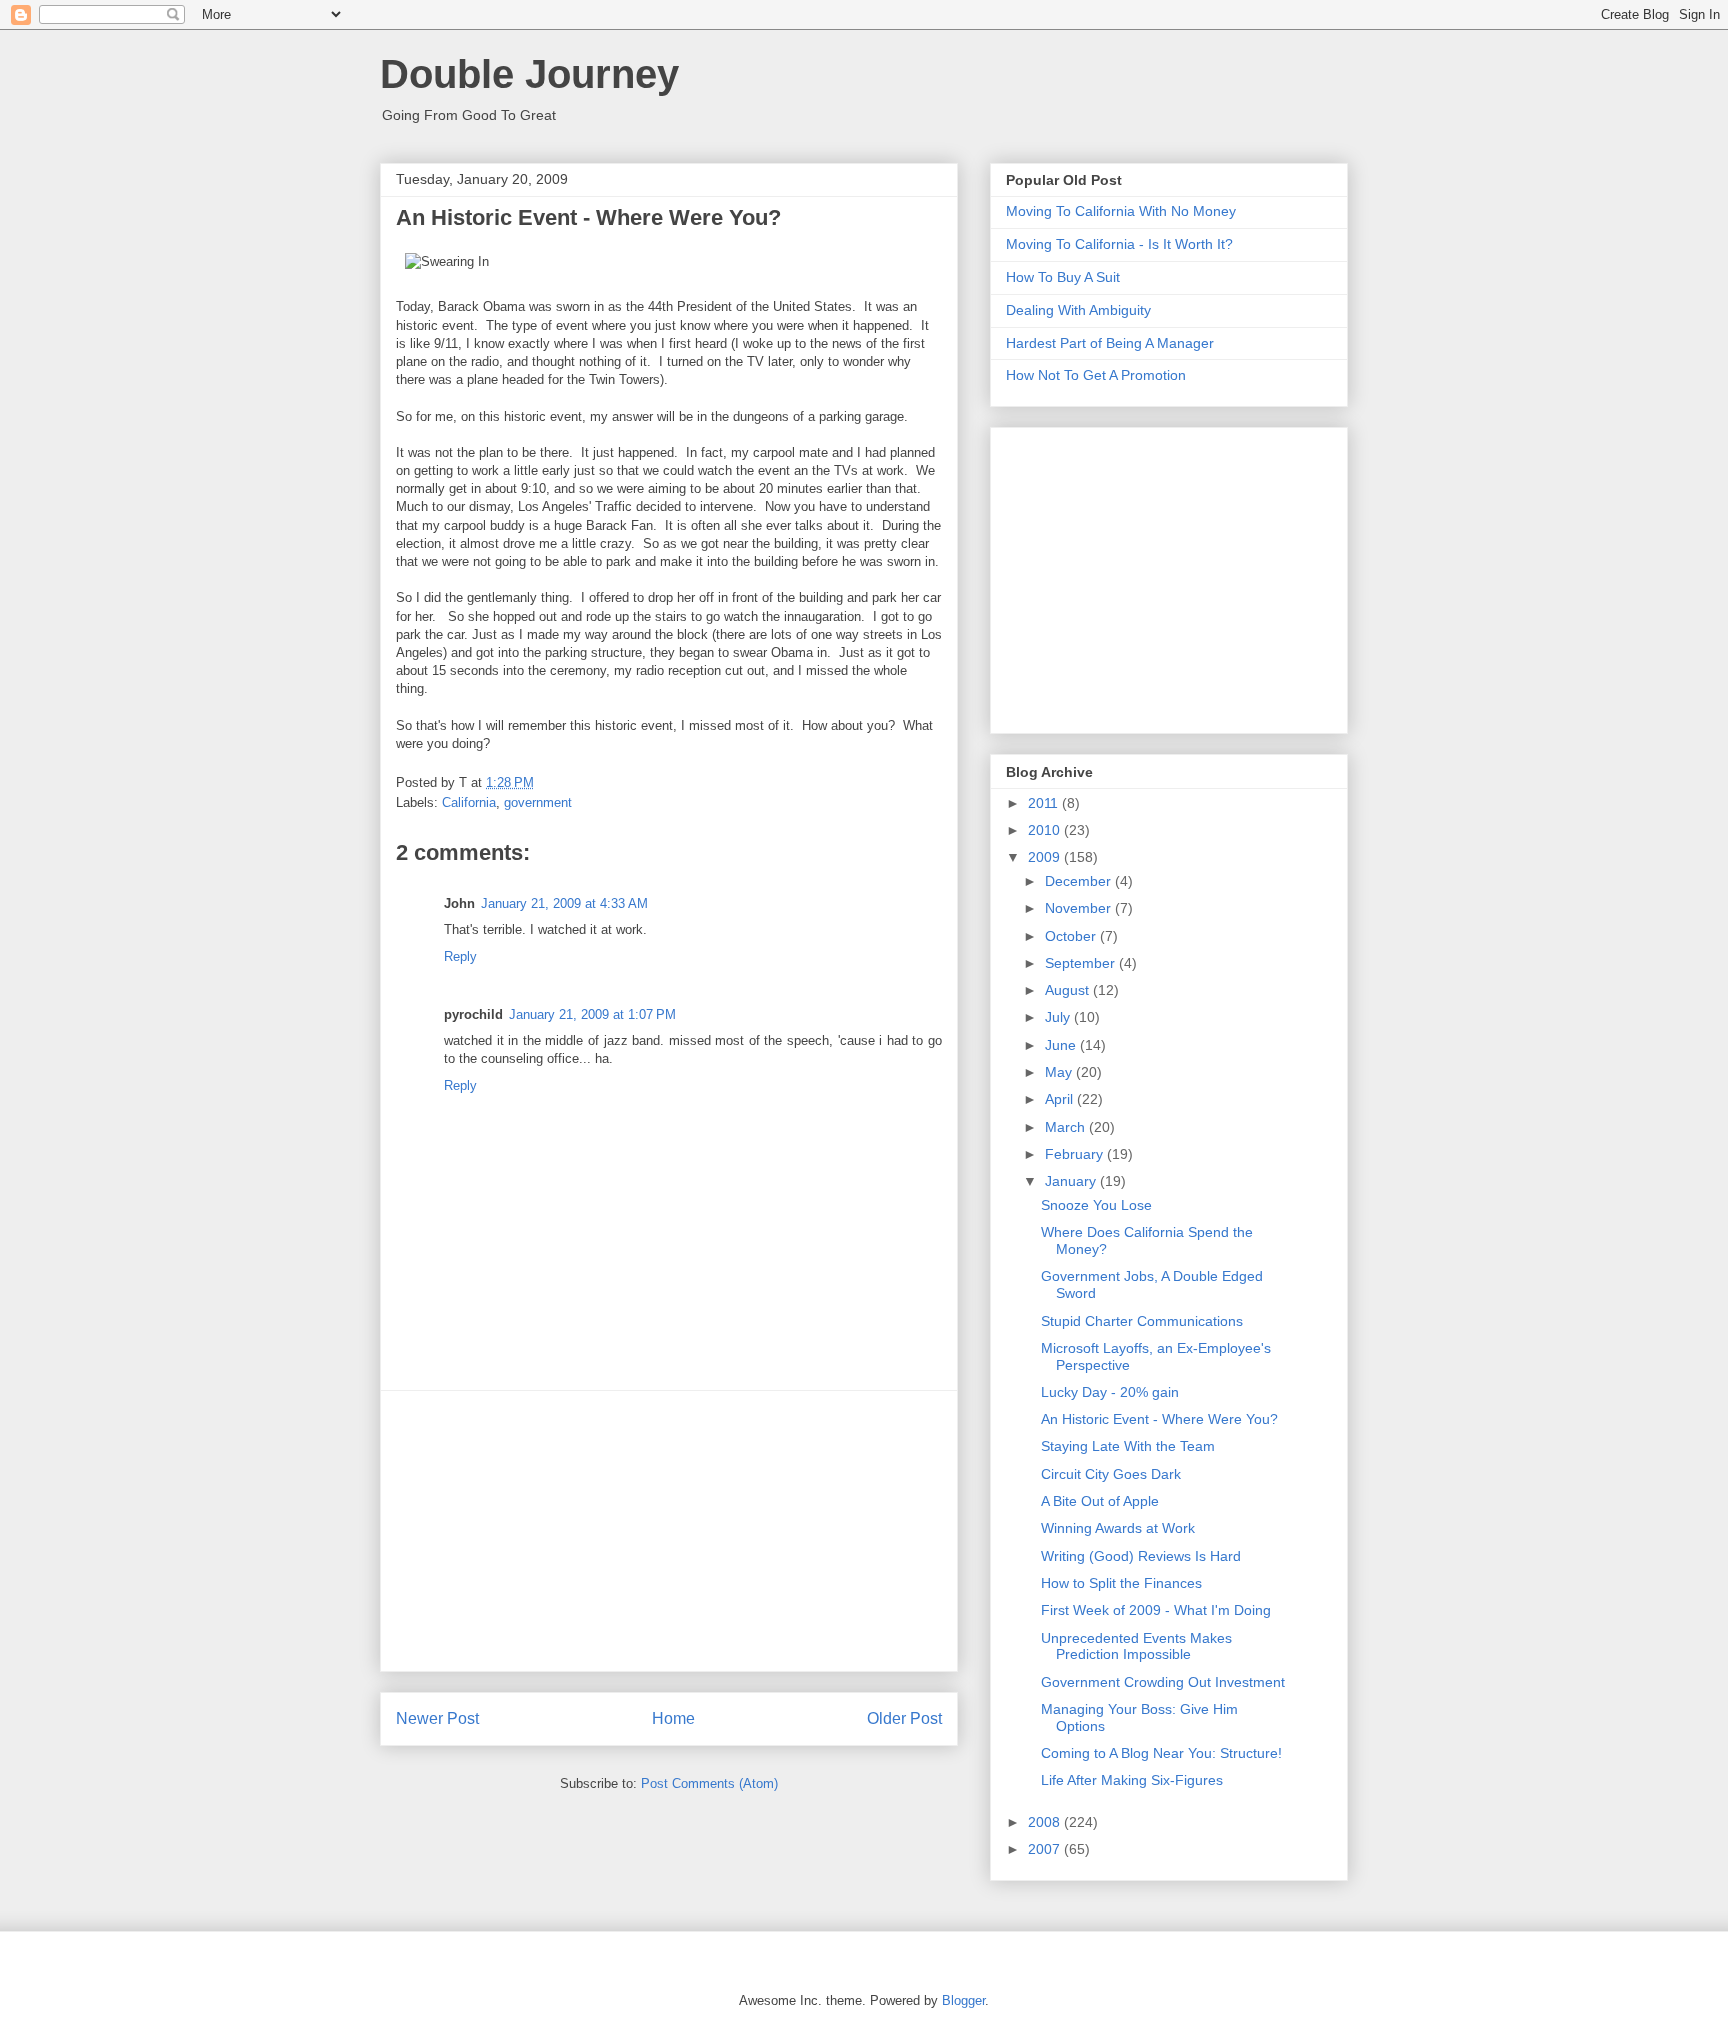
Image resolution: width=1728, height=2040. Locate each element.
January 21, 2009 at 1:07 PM (592, 1014)
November (1080, 908)
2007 (1046, 1849)
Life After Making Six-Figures (1132, 1780)
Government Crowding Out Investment (1163, 1682)
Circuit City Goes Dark (1111, 1474)
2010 (1046, 830)
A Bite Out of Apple (1100, 1501)
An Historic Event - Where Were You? (1159, 1419)
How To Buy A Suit (1063, 277)
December (1080, 881)
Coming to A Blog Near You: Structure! (1161, 1753)
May (1060, 1072)
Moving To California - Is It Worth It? (1119, 244)
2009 (1046, 857)
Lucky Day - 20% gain (1110, 1392)
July (1059, 1017)
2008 (1046, 1822)
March (1067, 1127)
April (1061, 1099)
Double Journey (529, 74)
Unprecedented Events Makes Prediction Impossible (1136, 1646)
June (1062, 1045)
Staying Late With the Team (1128, 1446)
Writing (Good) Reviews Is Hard (1141, 1556)
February (1076, 1154)
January (1072, 1181)
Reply (460, 956)
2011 (1045, 803)
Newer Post (437, 1718)
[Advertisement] (669, 1531)
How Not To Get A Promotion (1096, 375)
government (538, 802)
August (1069, 990)
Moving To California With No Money (1121, 211)
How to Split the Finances (1121, 1583)
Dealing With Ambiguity (1078, 310)
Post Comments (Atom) (709, 1783)
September (1082, 963)
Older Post (904, 1718)
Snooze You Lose (1096, 1205)
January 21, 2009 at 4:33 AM (564, 903)
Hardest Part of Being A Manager (1110, 343)
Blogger (963, 2000)
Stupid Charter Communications (1142, 1321)
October (1072, 936)
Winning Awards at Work (1118, 1528)
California (469, 802)
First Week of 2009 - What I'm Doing (1156, 1610)
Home (673, 1718)
